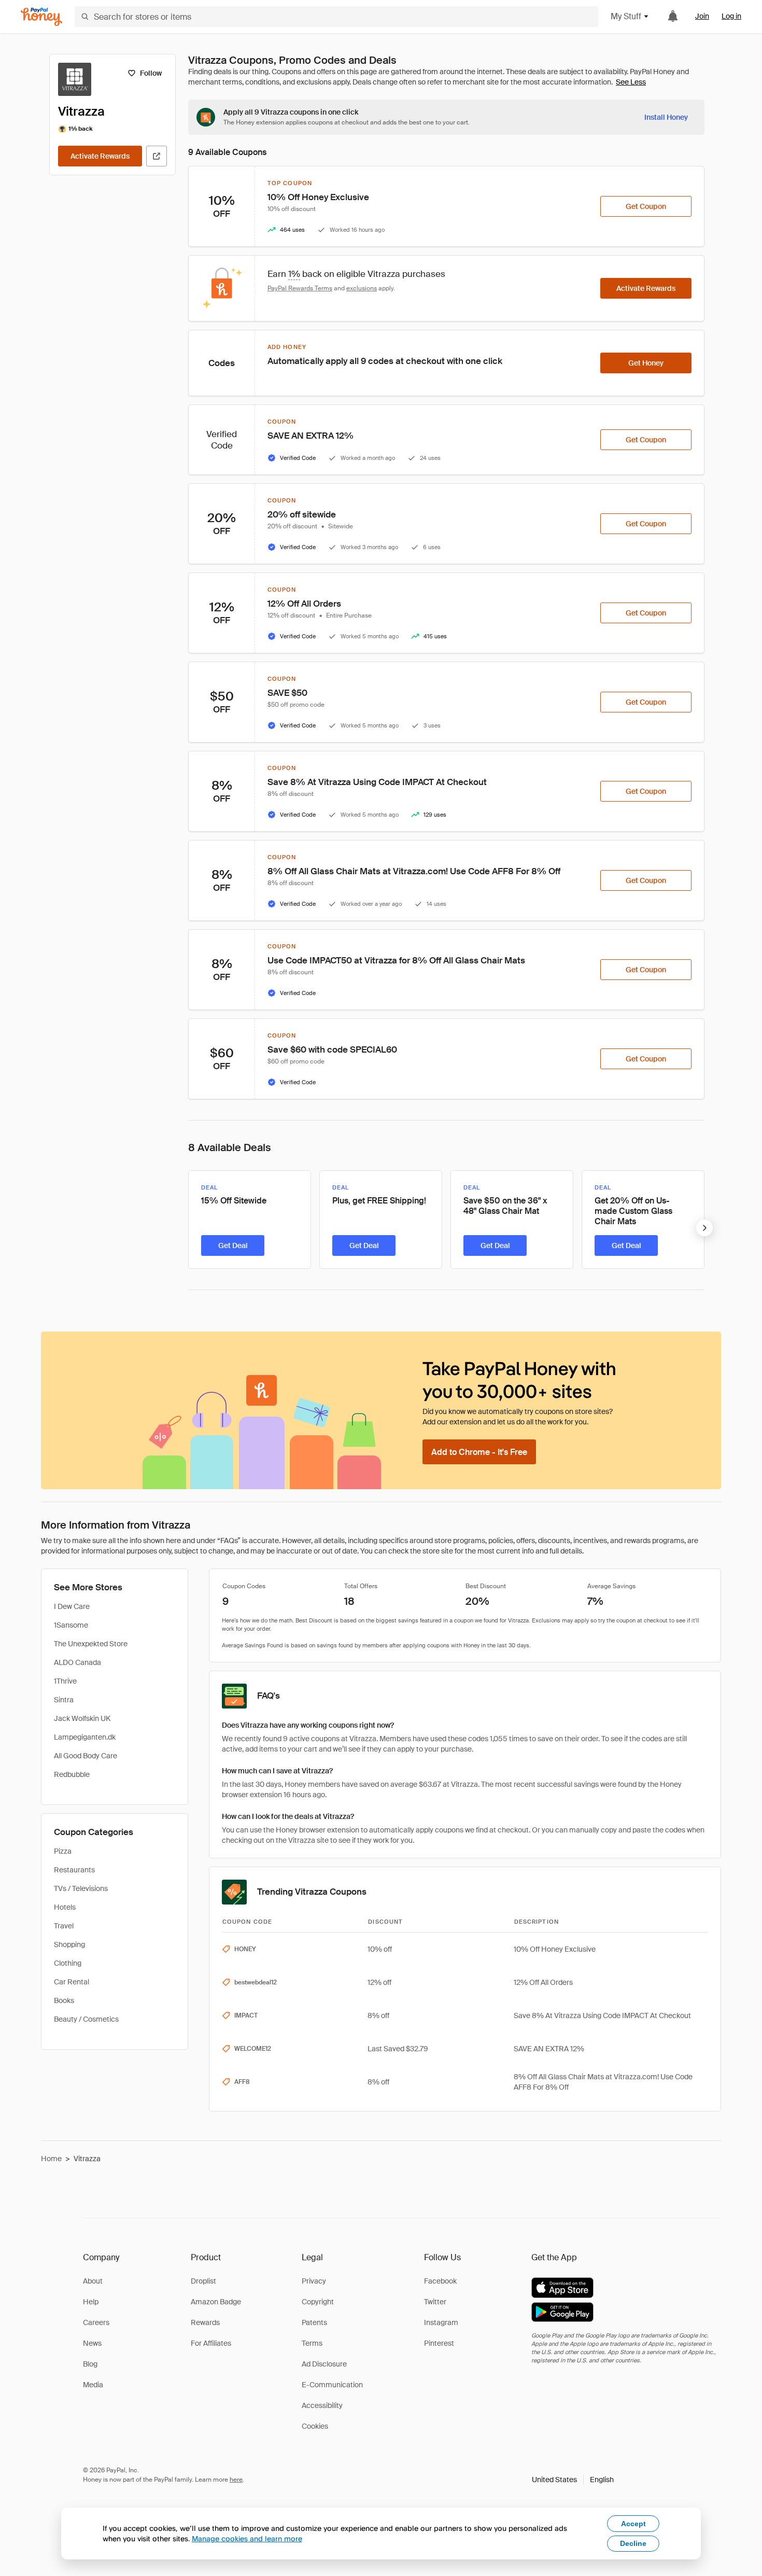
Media (93, 2385)
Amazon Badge (216, 2302)
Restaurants (74, 1870)
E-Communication (332, 2385)
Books (64, 2000)
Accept (633, 2524)
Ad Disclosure (324, 2364)
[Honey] (41, 17)
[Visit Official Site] (157, 156)
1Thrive (65, 1681)
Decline (633, 2543)
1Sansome (71, 1625)
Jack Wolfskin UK (82, 1718)
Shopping (69, 1944)
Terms (312, 2343)
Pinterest (439, 2343)
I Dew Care (72, 1606)
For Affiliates (211, 2343)
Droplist (203, 2281)
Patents (314, 2322)
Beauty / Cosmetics (86, 2019)
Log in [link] (731, 16)
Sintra (64, 1700)
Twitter (435, 2302)
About (93, 2281)
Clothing (68, 1963)
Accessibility (322, 2405)
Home (51, 2159)
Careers (96, 2322)
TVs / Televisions (81, 1888)
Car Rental (72, 1982)
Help (91, 2302)
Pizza (63, 1851)
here (236, 2480)
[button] (573, 2480)
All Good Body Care (86, 1756)
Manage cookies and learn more (247, 2538)
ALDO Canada (77, 1662)
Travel (64, 1926)
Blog (90, 2364)
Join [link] (702, 16)
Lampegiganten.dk (85, 1737)
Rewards (205, 2322)
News (92, 2343)
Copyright (318, 2302)
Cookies (315, 2426)
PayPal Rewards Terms (300, 288)
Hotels (65, 1907)
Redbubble (72, 1774)
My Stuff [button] (626, 16)
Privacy (314, 2281)
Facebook (440, 2281)
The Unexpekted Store (91, 1644)
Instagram (441, 2322)
